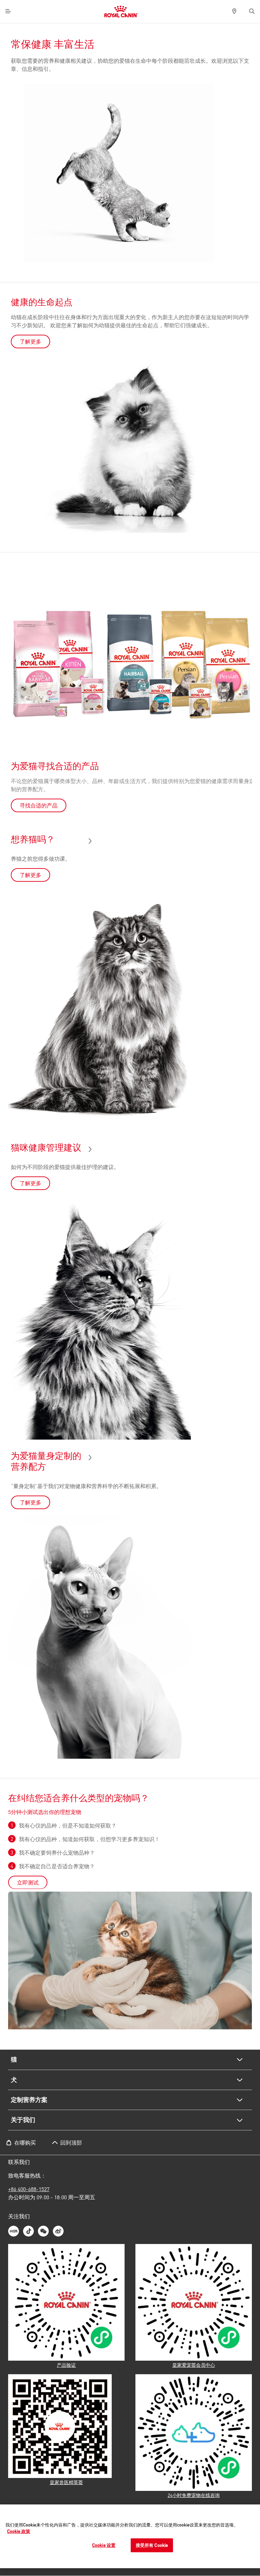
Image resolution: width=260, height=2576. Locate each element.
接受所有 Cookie (152, 2545)
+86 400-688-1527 (29, 2189)
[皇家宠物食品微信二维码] (43, 2231)
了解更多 (30, 341)
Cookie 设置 (104, 2545)
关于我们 (23, 2120)
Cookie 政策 (19, 2531)
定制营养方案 (29, 2100)
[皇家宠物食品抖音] (28, 2231)
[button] (252, 11)
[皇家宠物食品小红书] (14, 2231)
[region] (130, 2536)
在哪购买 (25, 2143)
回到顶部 (71, 2143)
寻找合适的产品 (39, 805)
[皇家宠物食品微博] (58, 2231)
